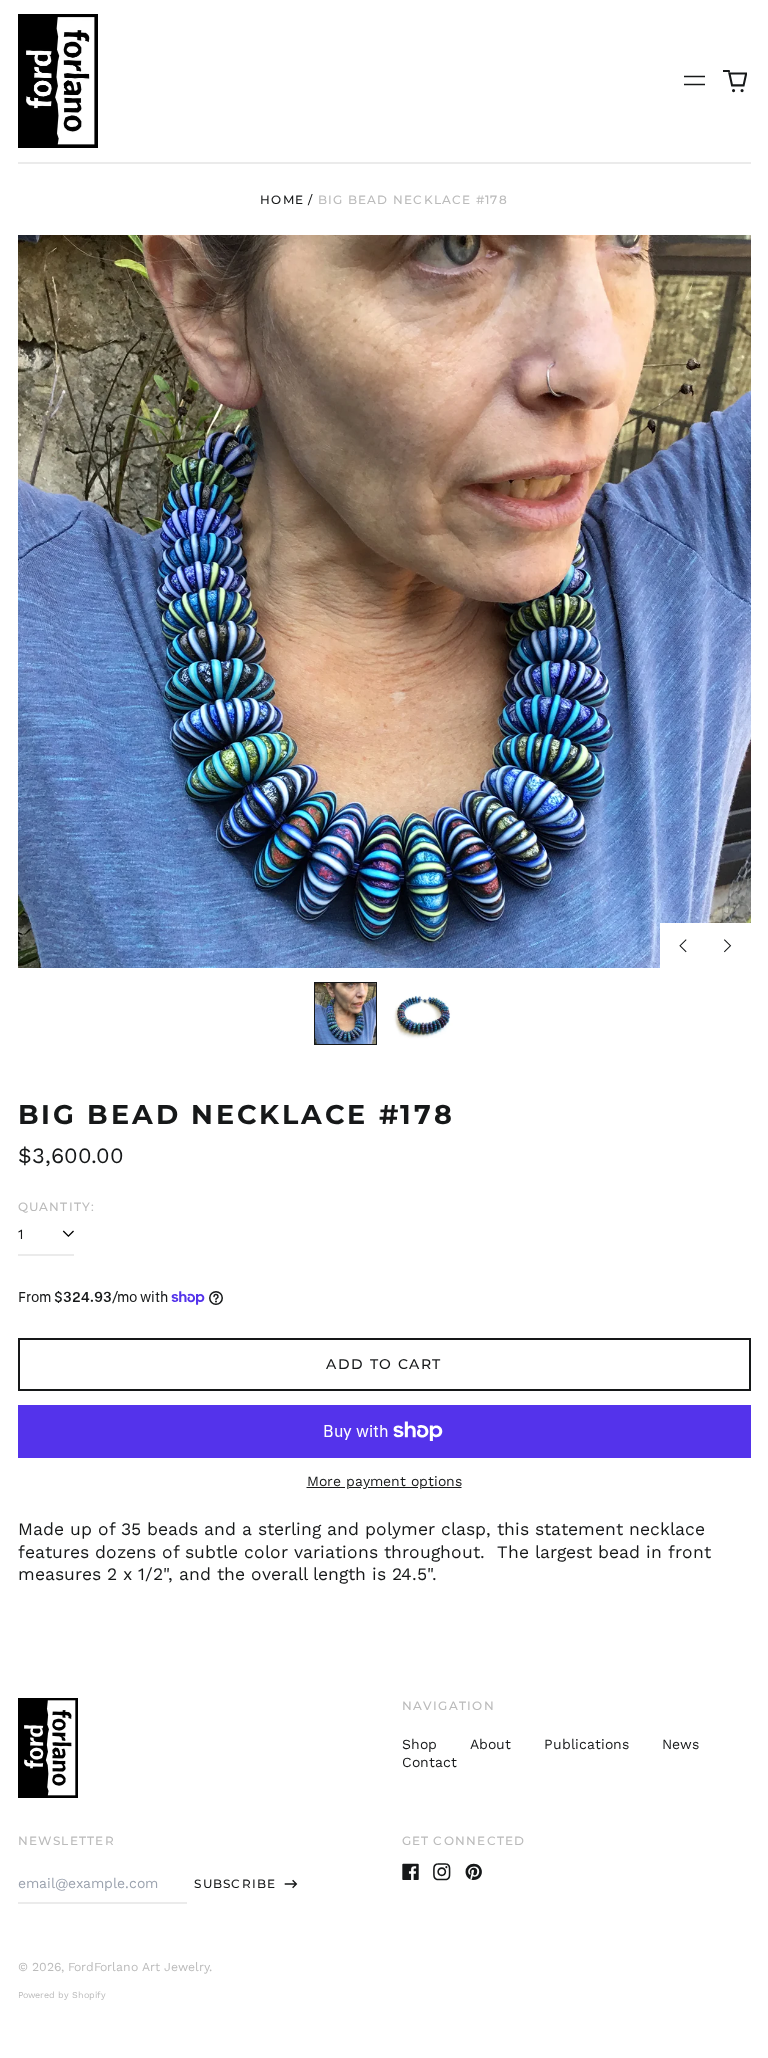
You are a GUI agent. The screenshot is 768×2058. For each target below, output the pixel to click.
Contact (429, 1762)
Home (282, 199)
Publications (586, 1744)
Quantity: (57, 1206)
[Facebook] (411, 1872)
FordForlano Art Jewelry (138, 1967)
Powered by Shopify (62, 1995)
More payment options (384, 1481)
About (490, 1744)
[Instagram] (442, 1872)
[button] (735, 81)
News (680, 1744)
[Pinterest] (474, 1872)
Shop (419, 1744)
